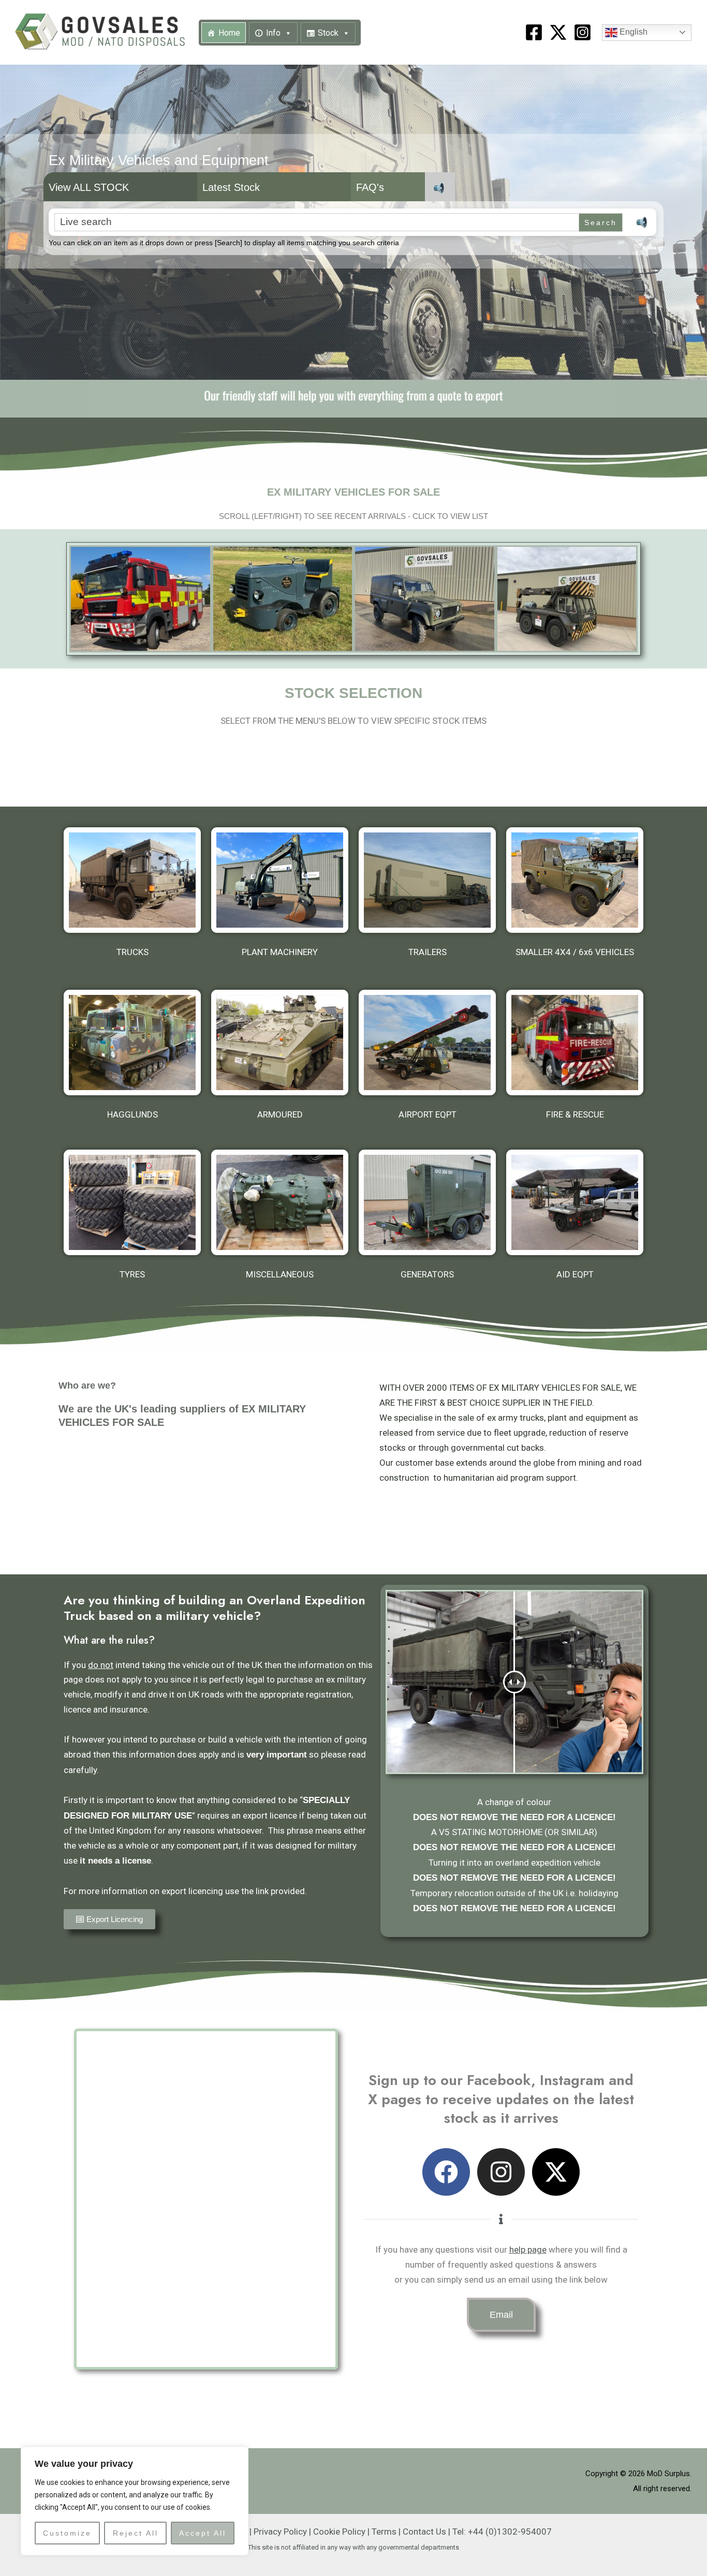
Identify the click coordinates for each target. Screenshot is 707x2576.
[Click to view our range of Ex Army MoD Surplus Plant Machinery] (280, 880)
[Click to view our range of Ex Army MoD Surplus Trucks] (132, 880)
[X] (558, 32)
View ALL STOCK (89, 187)
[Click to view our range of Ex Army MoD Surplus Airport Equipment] (427, 1043)
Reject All (136, 2533)
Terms (384, 2532)
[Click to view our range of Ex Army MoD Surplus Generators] (427, 1202)
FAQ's (370, 187)
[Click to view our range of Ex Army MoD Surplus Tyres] (132, 1202)
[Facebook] (534, 32)
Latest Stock (231, 187)
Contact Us (424, 2532)
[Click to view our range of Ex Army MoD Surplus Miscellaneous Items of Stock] (280, 1202)
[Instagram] (583, 32)
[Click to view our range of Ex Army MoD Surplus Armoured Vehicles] (280, 1043)
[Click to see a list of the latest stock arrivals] (141, 599)
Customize (67, 2533)
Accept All (203, 2533)
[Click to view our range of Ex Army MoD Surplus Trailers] (427, 880)
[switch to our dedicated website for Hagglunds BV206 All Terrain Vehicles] (132, 1043)
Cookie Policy (339, 2532)
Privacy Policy (280, 2532)
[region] (135, 2501)
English (632, 32)
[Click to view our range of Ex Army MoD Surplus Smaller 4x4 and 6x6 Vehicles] (575, 880)
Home (229, 33)
